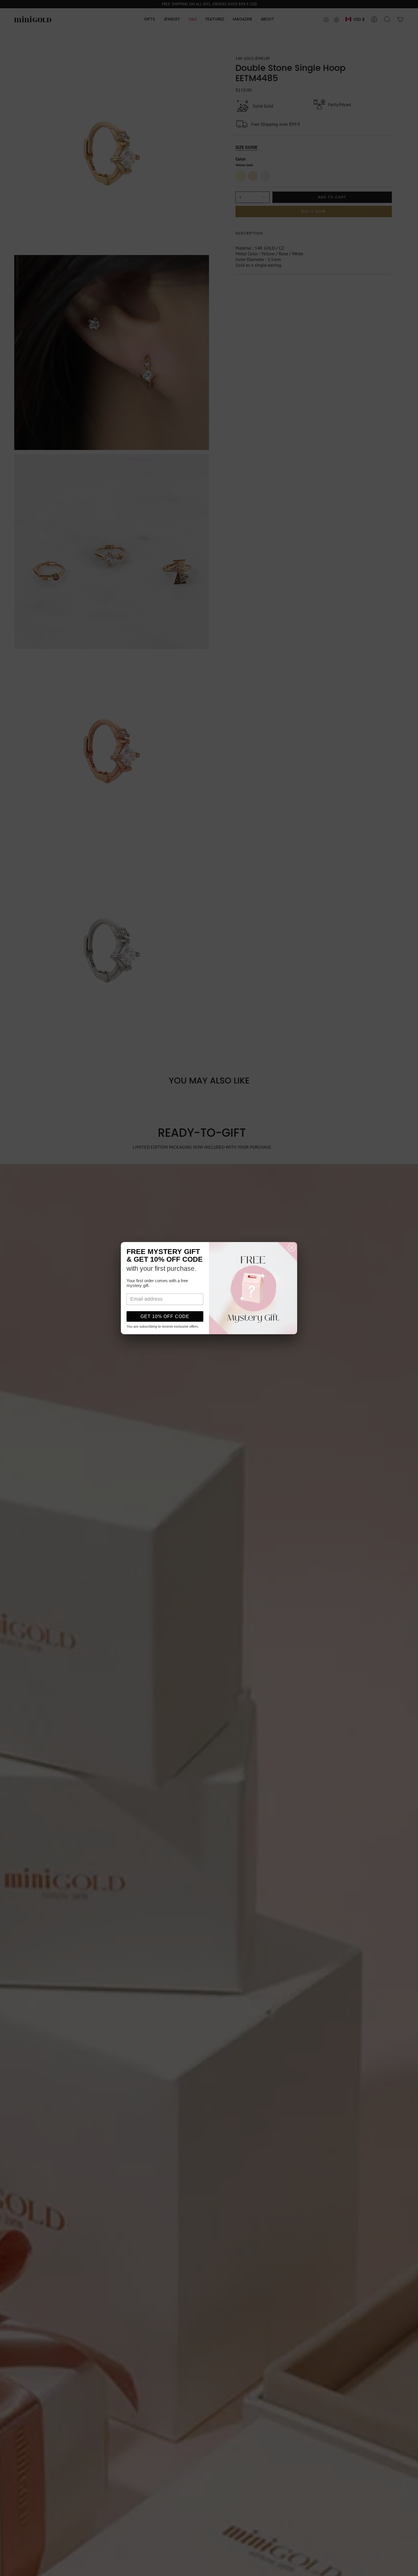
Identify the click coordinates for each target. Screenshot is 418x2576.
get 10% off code (165, 1316)
